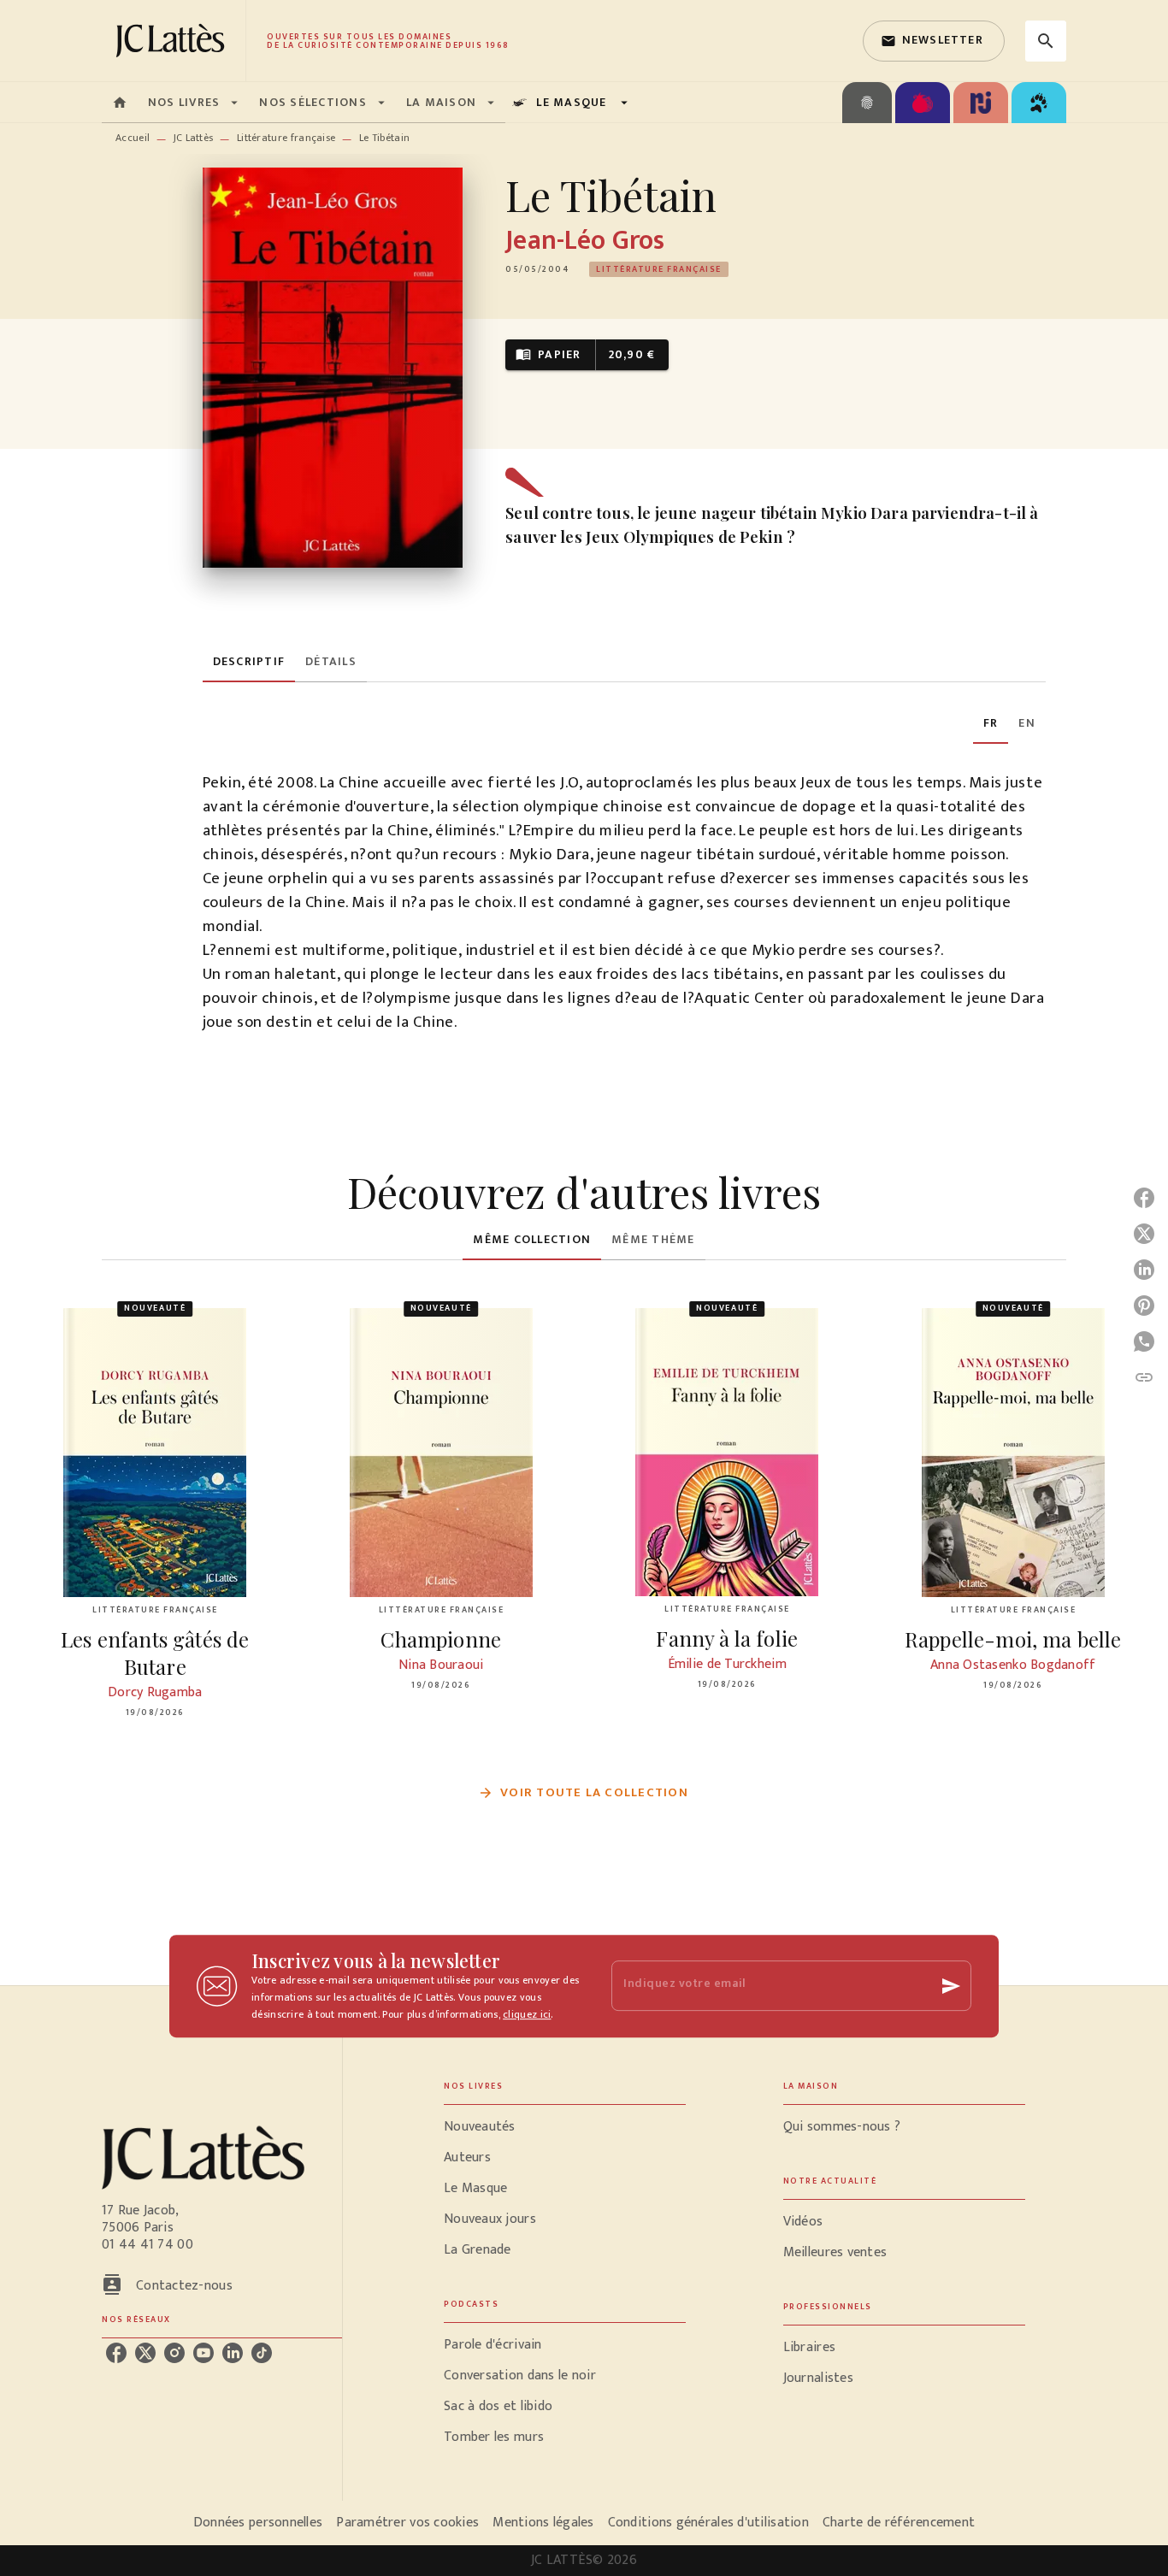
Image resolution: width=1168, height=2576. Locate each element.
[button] (934, 41)
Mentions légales (543, 2523)
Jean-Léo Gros (585, 241)
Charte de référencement (899, 2523)
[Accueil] (174, 41)
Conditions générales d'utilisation (708, 2523)
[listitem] (116, 2353)
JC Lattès (194, 138)
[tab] (120, 103)
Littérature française (286, 138)
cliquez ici (527, 2014)
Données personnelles (258, 2523)
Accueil (133, 138)
